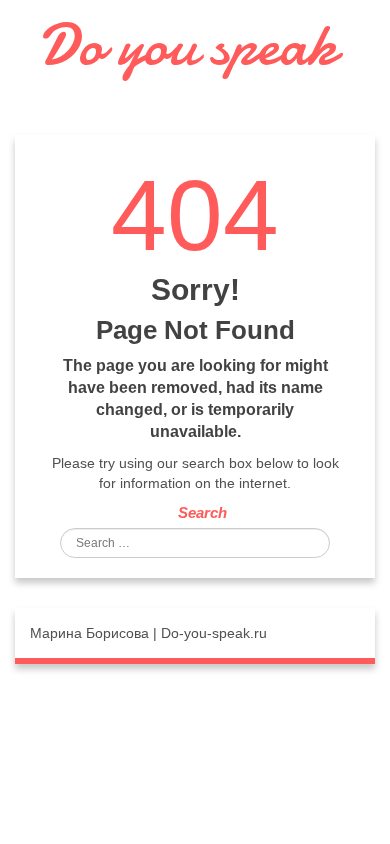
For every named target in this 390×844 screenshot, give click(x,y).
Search (202, 512)
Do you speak (187, 45)
